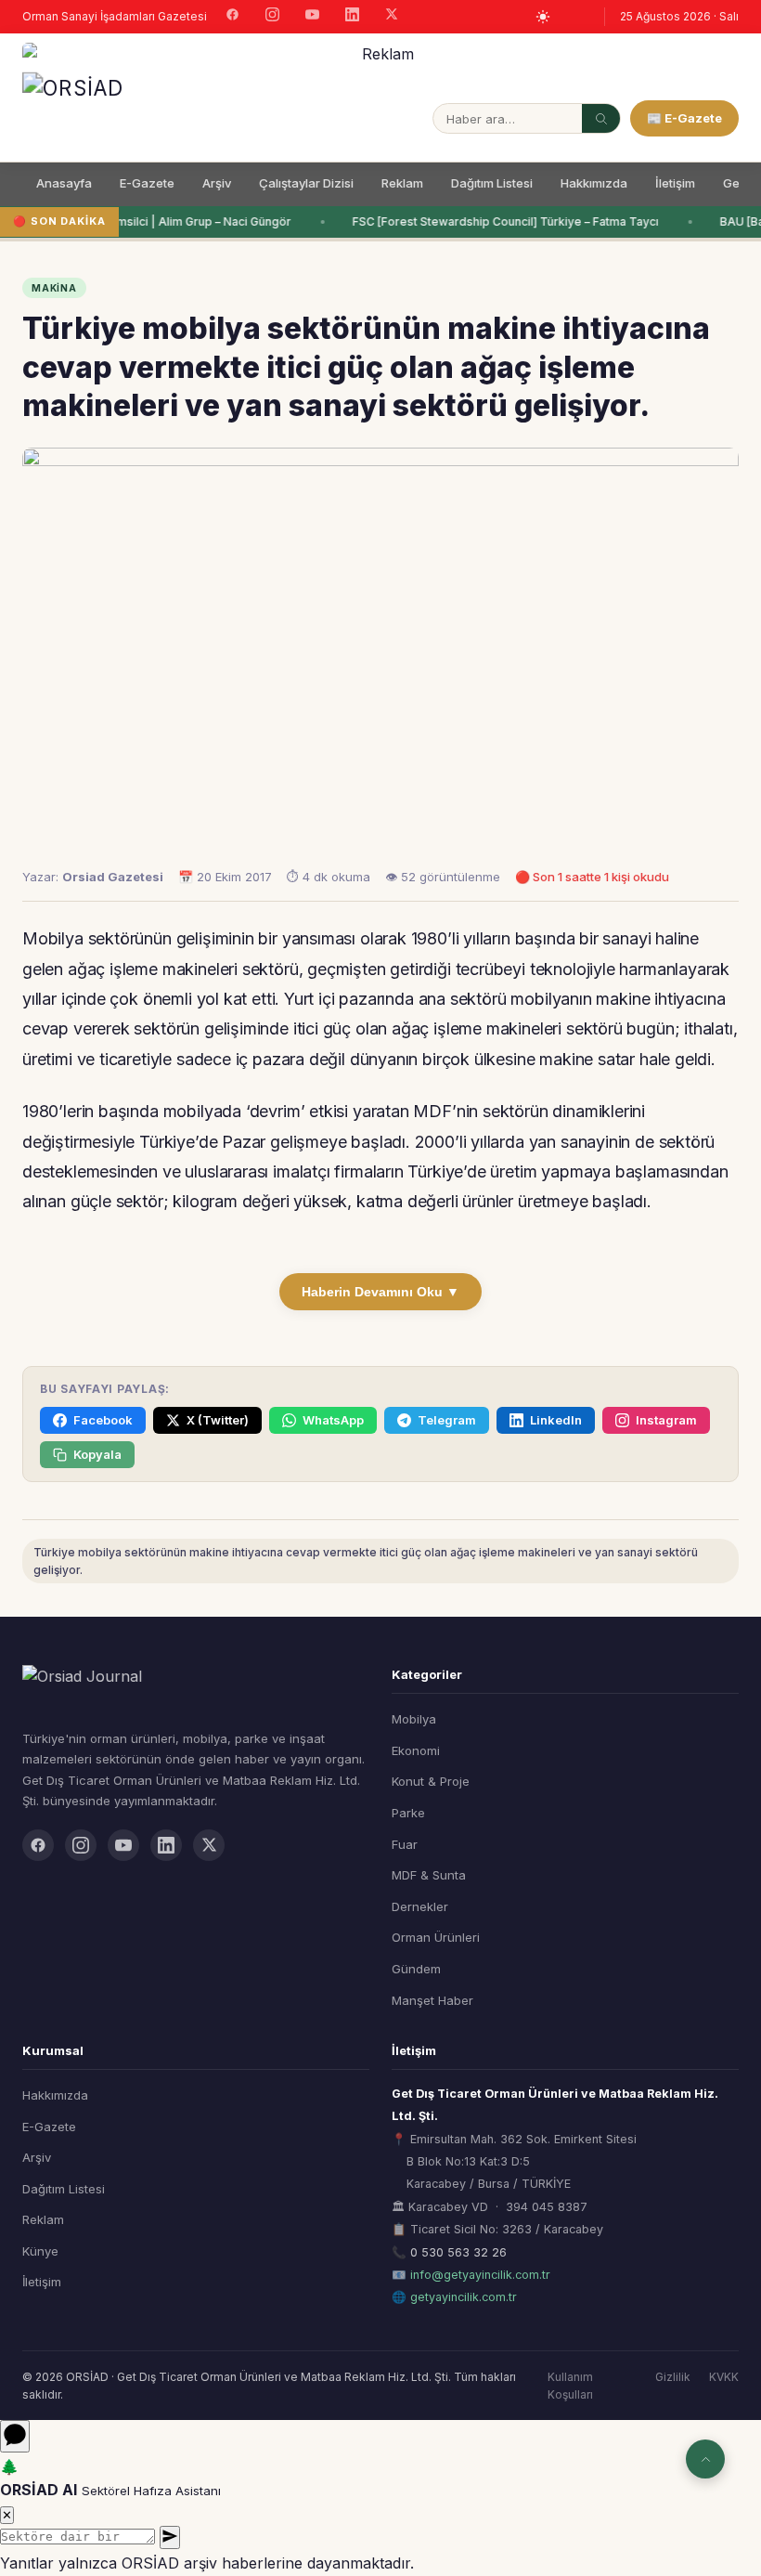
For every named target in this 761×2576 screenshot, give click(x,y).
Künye (40, 2251)
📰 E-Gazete (684, 118)
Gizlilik (673, 2377)
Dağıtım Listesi (492, 183)
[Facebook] (232, 17)
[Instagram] (272, 17)
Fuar (405, 1844)
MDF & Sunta (429, 1875)
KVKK (724, 2377)
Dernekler (420, 1906)
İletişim (675, 183)
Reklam (402, 183)
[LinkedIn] (352, 17)
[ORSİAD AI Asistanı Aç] (15, 2436)
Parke (408, 1813)
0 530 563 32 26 (458, 2252)
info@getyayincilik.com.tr (480, 2275)
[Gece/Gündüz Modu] (543, 17)
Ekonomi (416, 1750)
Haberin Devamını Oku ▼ (380, 1292)
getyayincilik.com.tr (464, 2297)
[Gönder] (170, 2537)
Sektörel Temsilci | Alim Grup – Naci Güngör (169, 221)
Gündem (416, 1969)
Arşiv (217, 183)
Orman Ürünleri (436, 1937)
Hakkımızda (594, 183)
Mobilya (414, 1719)
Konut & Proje (431, 1781)
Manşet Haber (432, 2000)
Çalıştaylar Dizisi (306, 183)
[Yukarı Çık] (705, 2459)
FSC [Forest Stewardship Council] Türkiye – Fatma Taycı (503, 221)
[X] (392, 16)
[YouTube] (312, 17)
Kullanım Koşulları (570, 2386)
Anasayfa (64, 183)
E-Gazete (147, 183)
